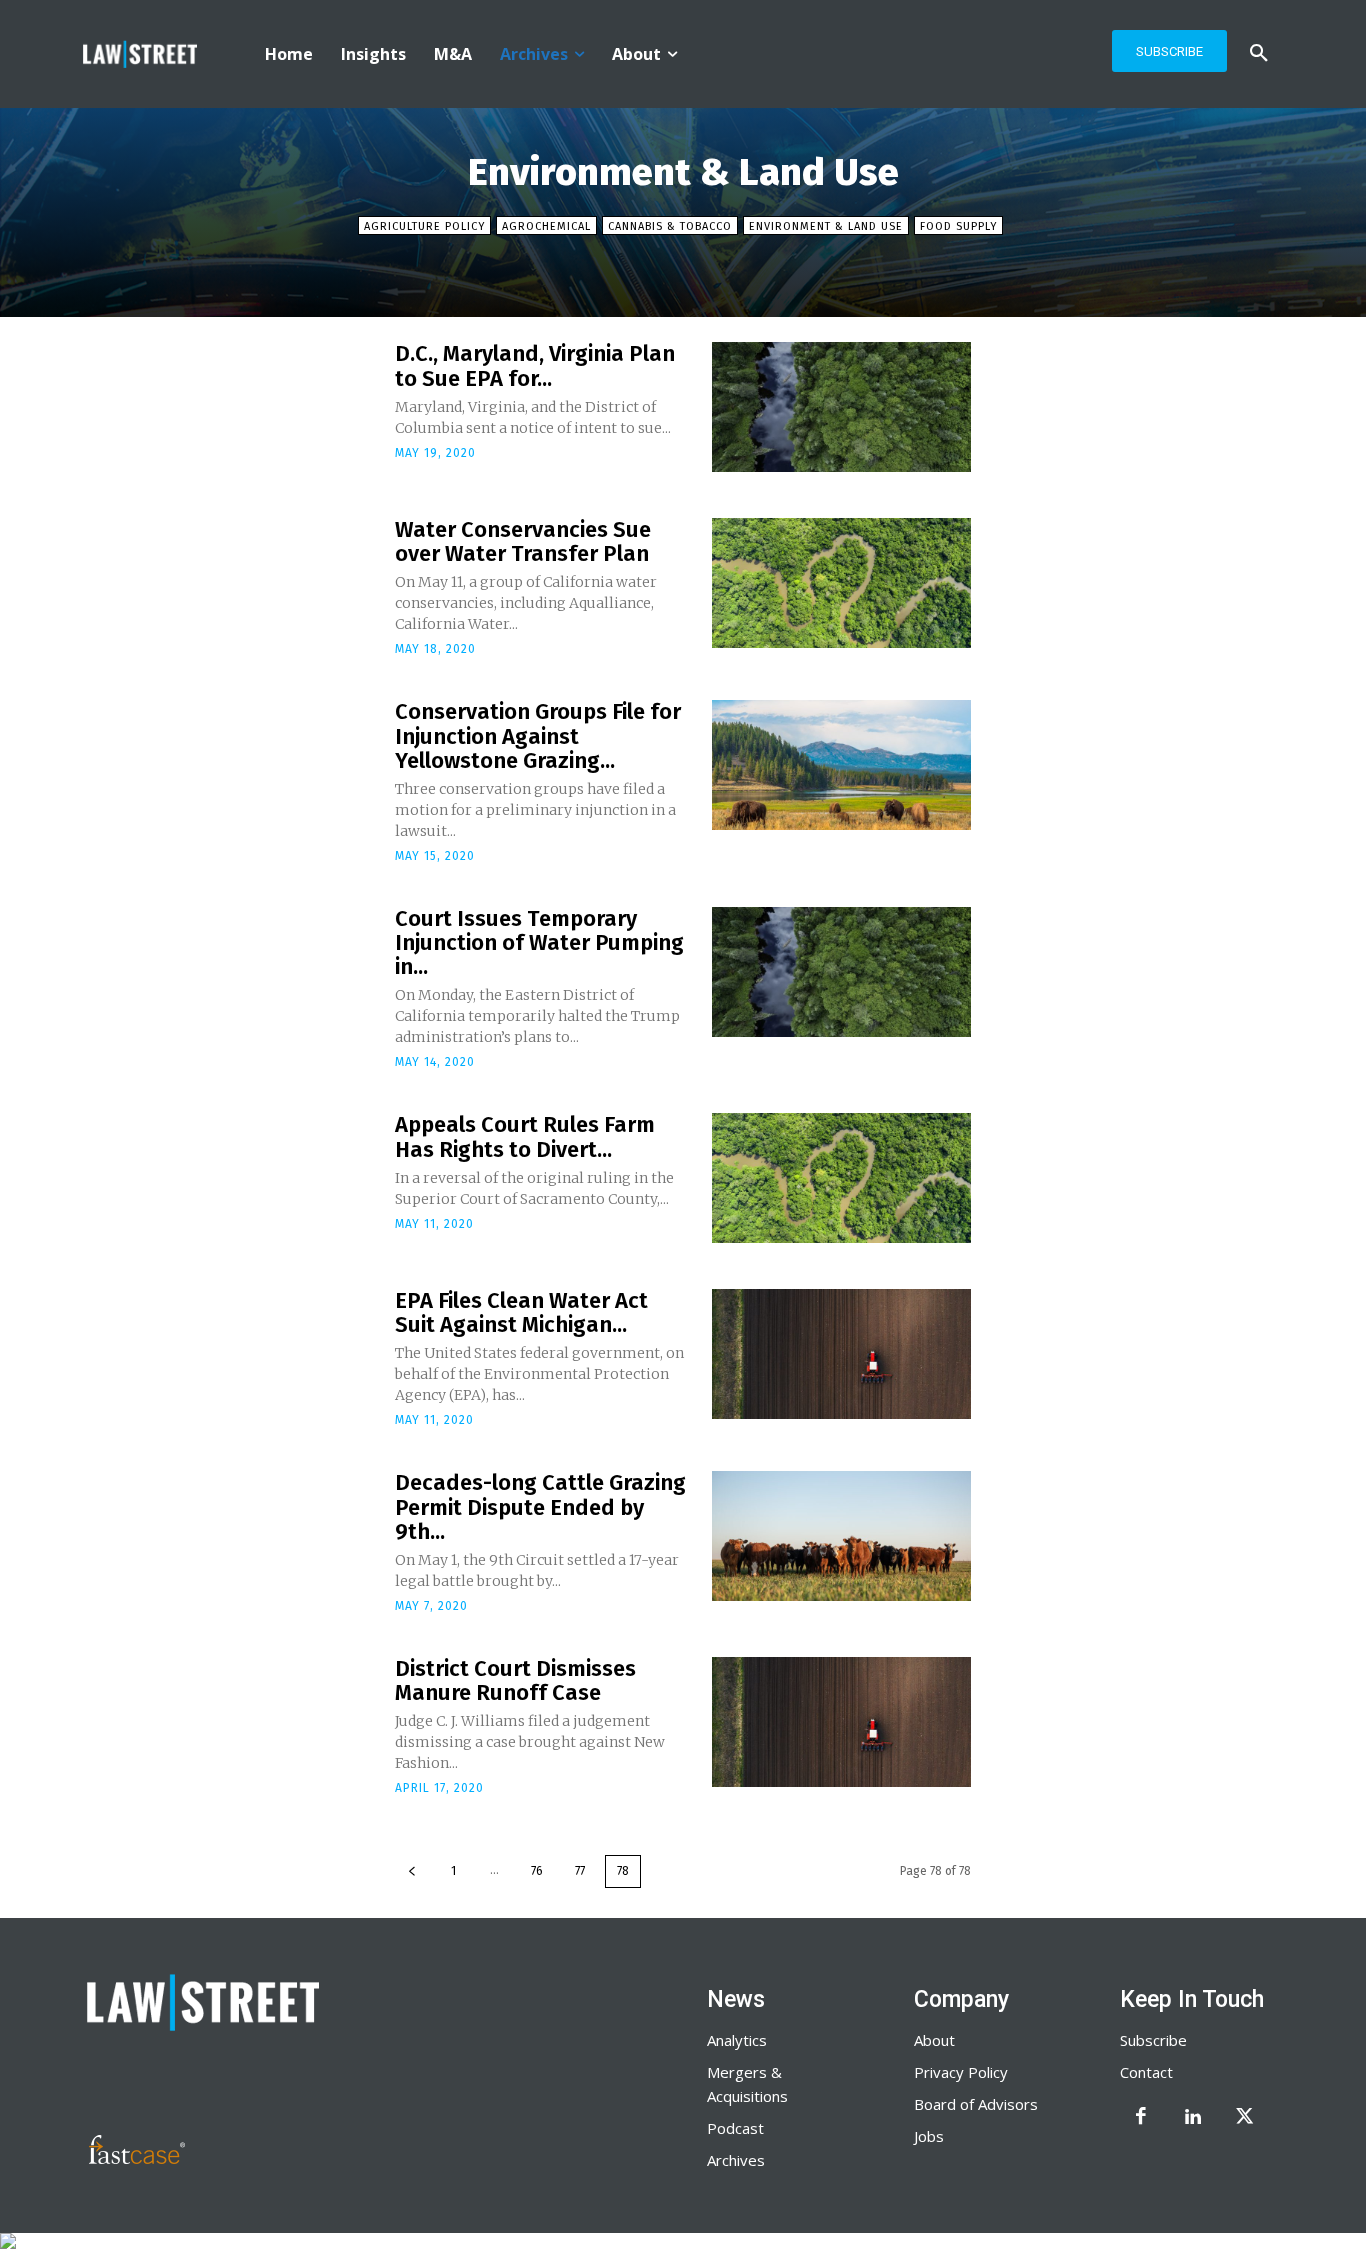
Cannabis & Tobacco (670, 226)
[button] (1259, 54)
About (934, 2040)
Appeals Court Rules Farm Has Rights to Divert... (525, 1136)
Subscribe (1153, 2040)
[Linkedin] (1193, 2118)
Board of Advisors (976, 2104)
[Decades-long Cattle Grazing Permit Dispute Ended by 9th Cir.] (841, 1536)
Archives (736, 2160)
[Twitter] (1245, 2118)
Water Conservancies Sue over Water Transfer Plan (523, 541)
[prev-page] (412, 1871)
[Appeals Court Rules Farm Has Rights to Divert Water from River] (841, 1178)
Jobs (929, 2136)
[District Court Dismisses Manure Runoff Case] (841, 1722)
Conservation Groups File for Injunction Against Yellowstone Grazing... (538, 735)
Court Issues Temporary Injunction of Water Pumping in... (539, 942)
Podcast (735, 2128)
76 (537, 1871)
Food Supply (958, 226)
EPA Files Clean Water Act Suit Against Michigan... (521, 1312)
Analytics (737, 2040)
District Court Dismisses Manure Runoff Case (515, 1680)
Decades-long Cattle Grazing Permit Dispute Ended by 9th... (540, 1506)
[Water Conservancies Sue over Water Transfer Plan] (841, 583)
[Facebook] (1141, 2118)
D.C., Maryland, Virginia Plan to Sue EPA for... (535, 365)
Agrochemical (546, 226)
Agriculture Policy (424, 226)
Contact (1146, 2072)
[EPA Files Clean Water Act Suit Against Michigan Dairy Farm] (841, 1354)
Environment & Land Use (826, 226)
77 (580, 1871)
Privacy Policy (961, 2072)
